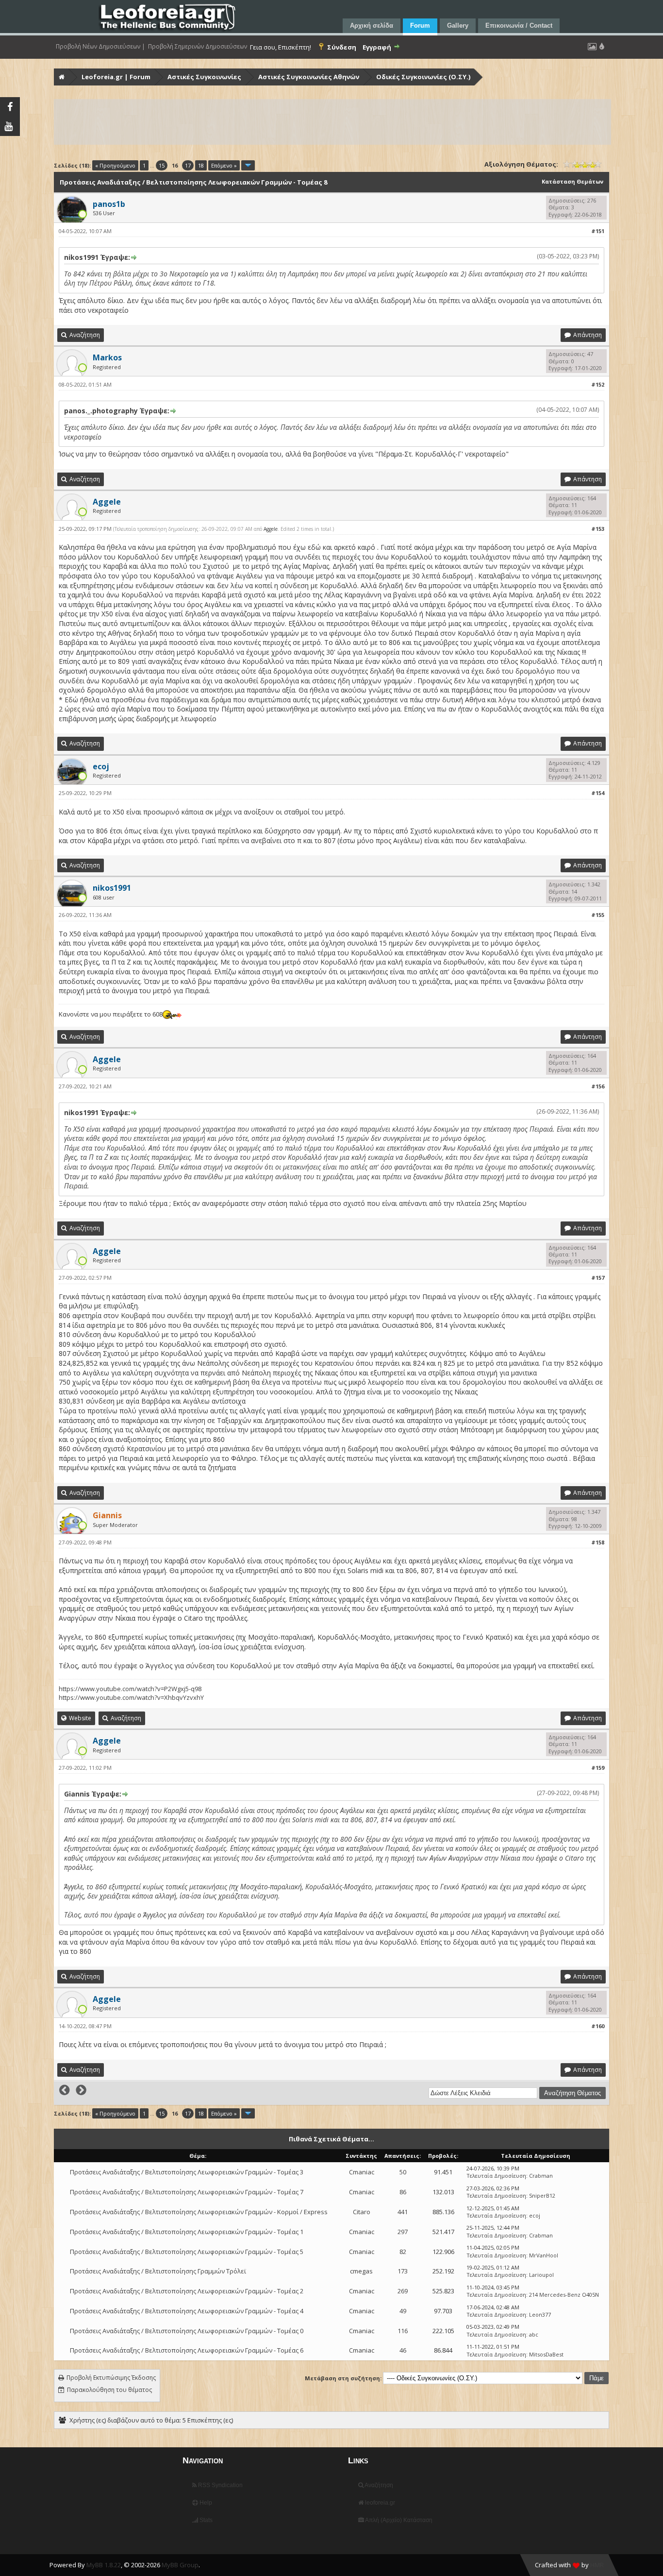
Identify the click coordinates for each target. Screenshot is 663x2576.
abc (534, 2334)
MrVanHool (544, 2255)
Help (205, 2503)
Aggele (271, 529)
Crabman (541, 2176)
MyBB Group (180, 2565)
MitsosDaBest (546, 2354)
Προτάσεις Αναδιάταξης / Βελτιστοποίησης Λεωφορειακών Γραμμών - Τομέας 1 (187, 2232)
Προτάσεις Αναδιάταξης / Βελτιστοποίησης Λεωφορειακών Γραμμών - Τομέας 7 (187, 2192)
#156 (598, 1086)
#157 (598, 1278)
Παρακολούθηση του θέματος (109, 2390)
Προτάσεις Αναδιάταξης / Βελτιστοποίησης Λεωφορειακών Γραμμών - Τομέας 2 (187, 2291)
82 (403, 2252)
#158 (598, 1542)
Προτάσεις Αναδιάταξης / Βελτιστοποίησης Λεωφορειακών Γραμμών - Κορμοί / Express (199, 2212)
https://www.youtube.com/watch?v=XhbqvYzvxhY (131, 1697)
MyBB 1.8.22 (104, 2565)
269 (403, 2291)
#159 (598, 1768)
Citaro (362, 2212)
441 (403, 2212)
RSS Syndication (220, 2485)
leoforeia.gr (379, 2503)
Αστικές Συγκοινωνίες (204, 77)
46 (403, 2350)
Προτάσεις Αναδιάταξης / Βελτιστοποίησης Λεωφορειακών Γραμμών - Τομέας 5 (187, 2252)
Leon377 (540, 2314)
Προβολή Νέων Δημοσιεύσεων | (100, 47)
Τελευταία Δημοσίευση (496, 2176)
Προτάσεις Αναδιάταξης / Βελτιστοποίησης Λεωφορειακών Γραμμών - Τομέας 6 (187, 2350)
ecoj (535, 2215)
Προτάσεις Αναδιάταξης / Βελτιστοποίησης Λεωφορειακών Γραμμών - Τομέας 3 (187, 2172)
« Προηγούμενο (115, 165)
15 (162, 165)
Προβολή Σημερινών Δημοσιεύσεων (198, 47)
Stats (205, 2520)
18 (201, 165)
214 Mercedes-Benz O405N (564, 2295)
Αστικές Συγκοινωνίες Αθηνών (309, 77)
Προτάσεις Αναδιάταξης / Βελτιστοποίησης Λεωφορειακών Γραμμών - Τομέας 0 (187, 2331)
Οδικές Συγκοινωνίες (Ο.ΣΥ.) (423, 77)
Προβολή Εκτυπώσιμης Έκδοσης (111, 2378)
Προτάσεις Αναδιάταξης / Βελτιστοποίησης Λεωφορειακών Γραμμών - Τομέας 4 (187, 2311)
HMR (597, 2565)
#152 (598, 384)
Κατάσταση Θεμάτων (572, 181)
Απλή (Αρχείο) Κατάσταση (398, 2520)
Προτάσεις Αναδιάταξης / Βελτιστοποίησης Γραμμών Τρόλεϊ (158, 2271)
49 (403, 2311)
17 (188, 165)
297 (403, 2232)
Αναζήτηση (378, 2485)
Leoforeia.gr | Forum (116, 77)
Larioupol (541, 2275)
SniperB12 (542, 2195)
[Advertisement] (332, 122)
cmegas (361, 2271)
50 (403, 2172)
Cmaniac (362, 2172)
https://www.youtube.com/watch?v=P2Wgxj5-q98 (130, 1689)
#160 (598, 2026)
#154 (598, 793)
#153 (598, 529)
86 (403, 2192)
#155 (598, 915)
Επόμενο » (224, 165)
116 (403, 2331)
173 (403, 2271)
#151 (598, 231)
